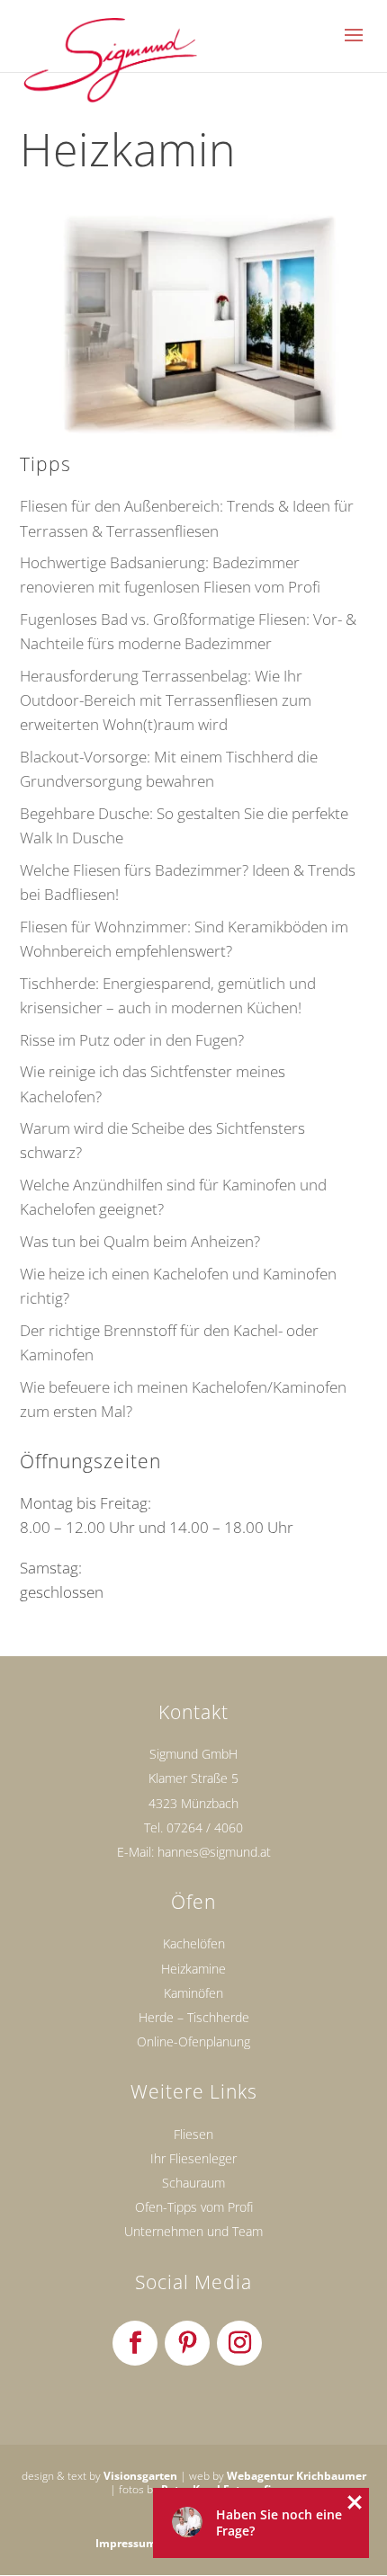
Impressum (126, 2543)
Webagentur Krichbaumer (297, 2476)
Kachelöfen (194, 1943)
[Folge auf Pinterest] (187, 2343)
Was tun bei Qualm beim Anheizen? (140, 1241)
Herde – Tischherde (194, 2017)
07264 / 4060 (205, 1827)
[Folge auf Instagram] (239, 2343)
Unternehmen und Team (193, 2231)
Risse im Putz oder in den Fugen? (132, 1040)
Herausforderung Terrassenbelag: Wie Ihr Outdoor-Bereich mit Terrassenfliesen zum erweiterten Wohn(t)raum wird (166, 700)
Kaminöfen (193, 1993)
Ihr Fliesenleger (193, 2158)
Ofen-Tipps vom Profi (194, 2207)
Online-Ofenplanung (193, 2041)
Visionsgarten (140, 2476)
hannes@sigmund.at (214, 1852)
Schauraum (193, 2183)
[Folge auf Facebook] (135, 2343)
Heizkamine (193, 1969)
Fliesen (193, 2134)
